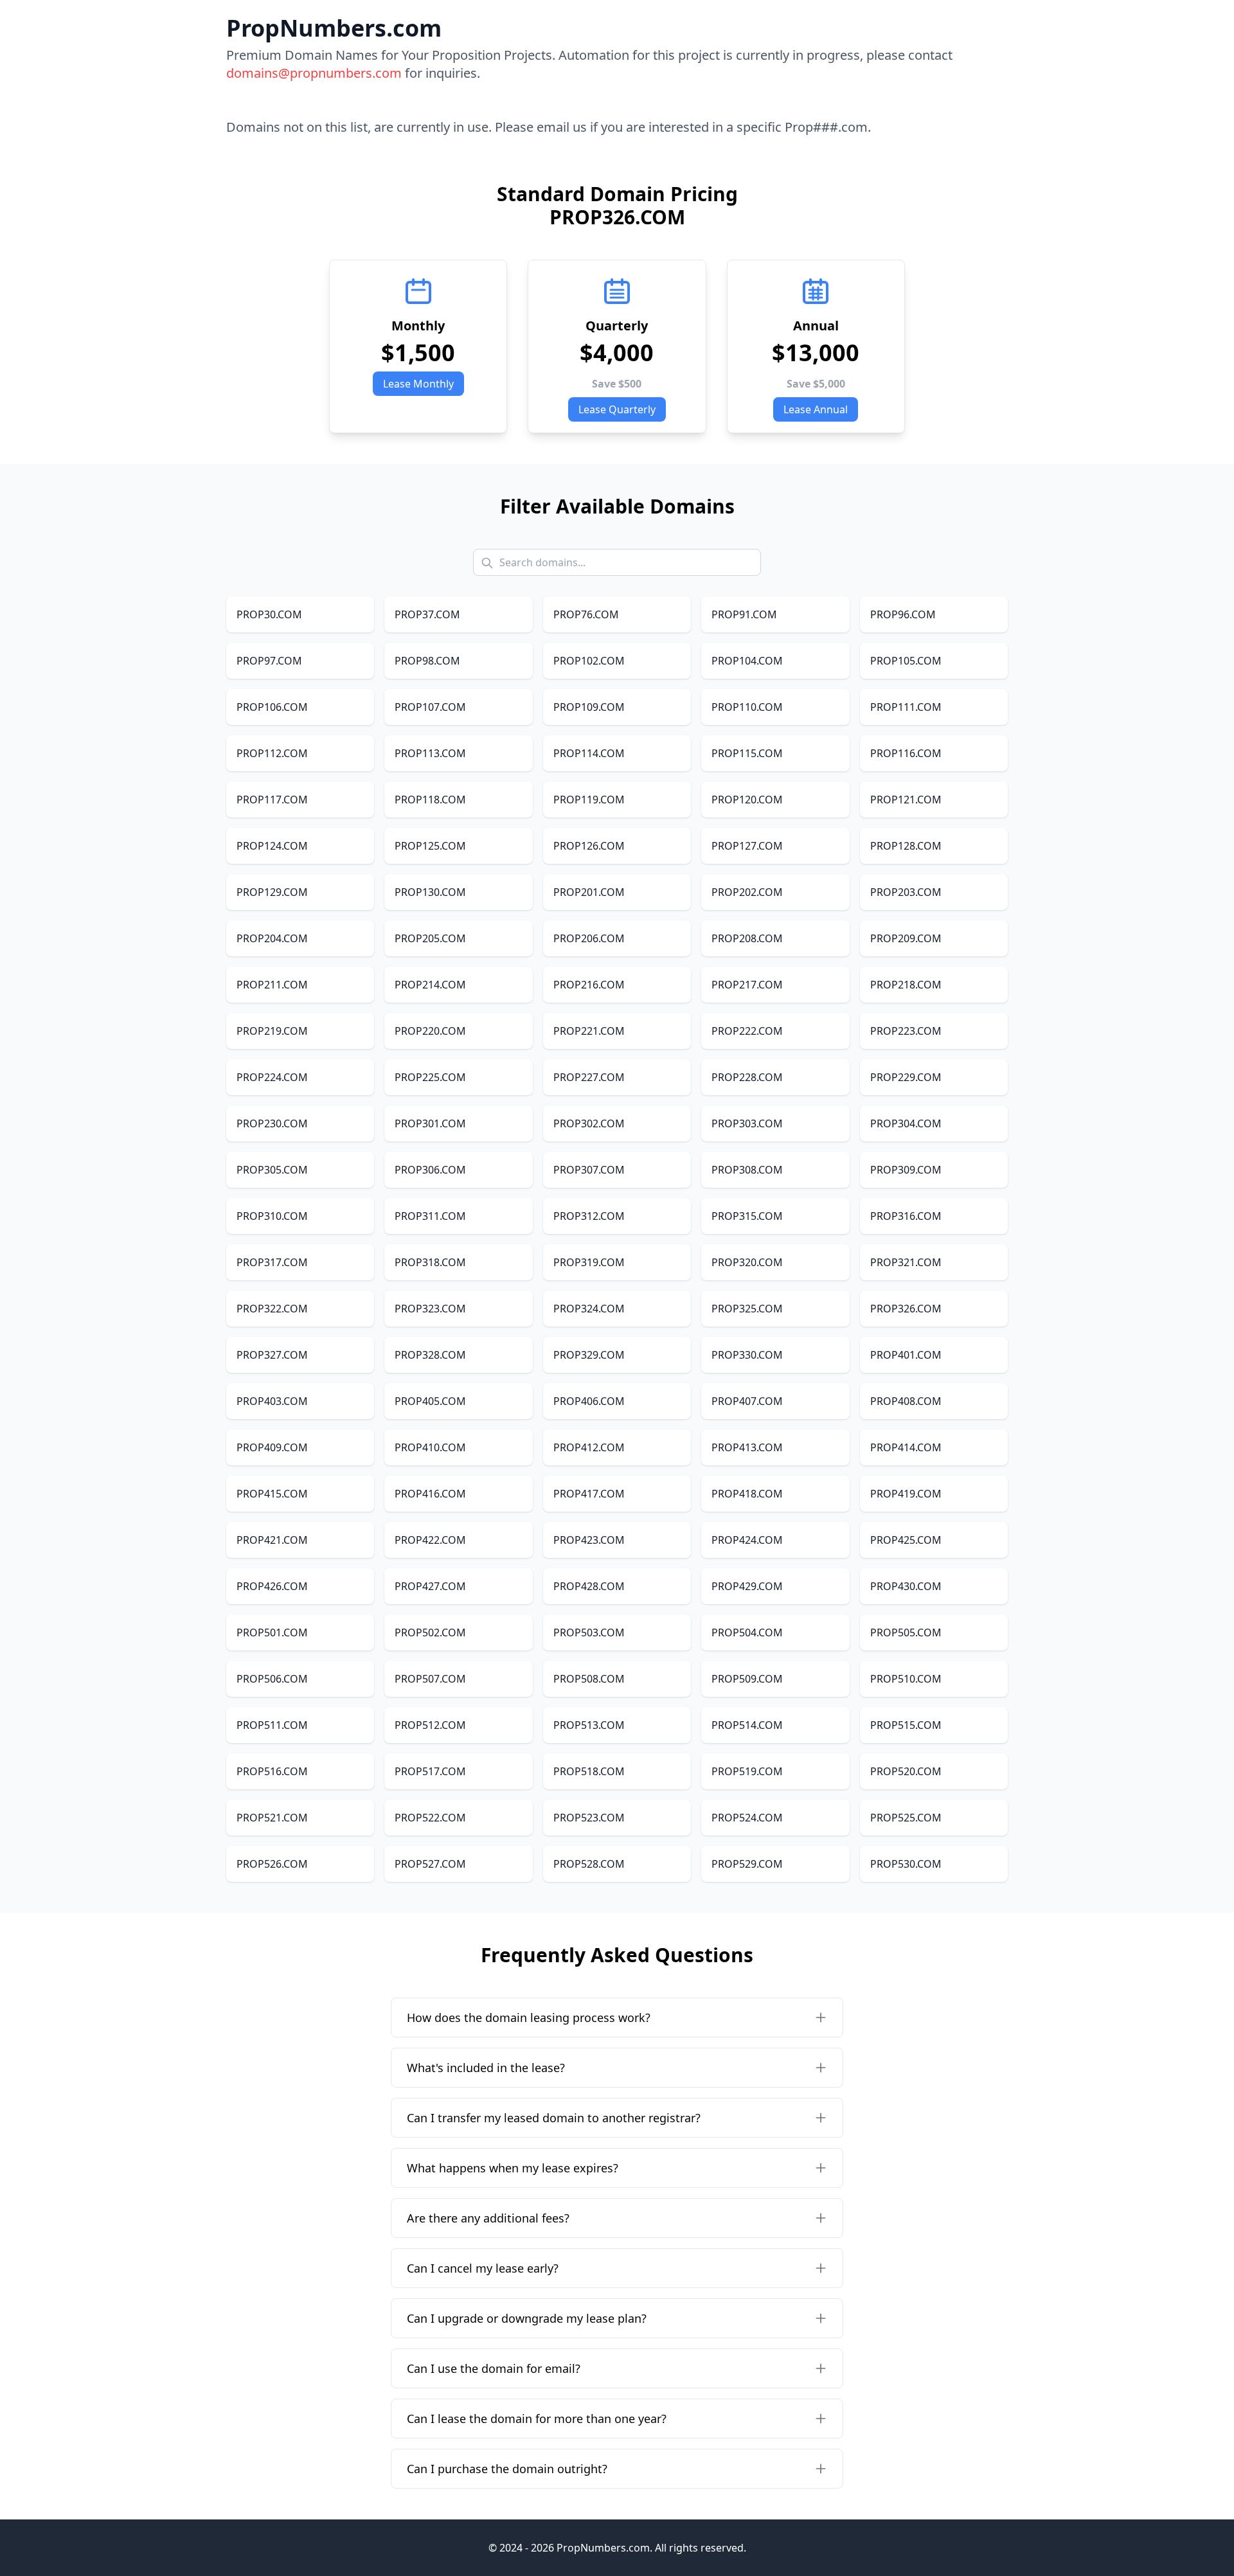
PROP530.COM (906, 1864)
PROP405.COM (430, 1401)
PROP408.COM (906, 1401)
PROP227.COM (589, 1077)
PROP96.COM (903, 614)
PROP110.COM (747, 707)
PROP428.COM (589, 1586)
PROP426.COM (272, 1586)
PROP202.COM (747, 892)
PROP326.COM (906, 1309)
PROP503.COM (589, 1632)
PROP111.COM (906, 707)
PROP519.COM (747, 1771)
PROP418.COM (747, 1494)
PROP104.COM (747, 661)
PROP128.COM (906, 846)
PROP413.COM (747, 1447)
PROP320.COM (747, 1262)
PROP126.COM (589, 846)
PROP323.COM (430, 1309)
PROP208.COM (747, 938)
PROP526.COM (272, 1864)
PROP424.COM (747, 1540)
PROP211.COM (272, 985)
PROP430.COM (906, 1586)
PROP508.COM (589, 1679)
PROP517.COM (430, 1771)
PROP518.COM (589, 1771)
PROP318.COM (430, 1262)
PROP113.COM (430, 753)
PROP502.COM (430, 1632)
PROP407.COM (747, 1401)
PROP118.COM (430, 800)
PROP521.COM (272, 1818)
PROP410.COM (430, 1447)
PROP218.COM (906, 985)
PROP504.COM (747, 1632)
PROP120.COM (747, 800)
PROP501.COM (272, 1632)
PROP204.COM (272, 938)
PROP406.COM (589, 1401)
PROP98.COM (427, 661)
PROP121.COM (906, 800)
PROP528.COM (589, 1864)
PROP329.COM (589, 1355)
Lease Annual (816, 409)
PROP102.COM (589, 661)
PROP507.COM (430, 1679)
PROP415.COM (272, 1494)
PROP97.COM (269, 661)
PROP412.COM (589, 1447)
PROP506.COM (272, 1679)
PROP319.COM (589, 1262)
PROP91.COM (744, 614)
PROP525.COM (906, 1818)
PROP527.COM (430, 1864)
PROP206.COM (589, 938)
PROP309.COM (906, 1170)
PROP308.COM (747, 1170)
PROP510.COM (906, 1679)
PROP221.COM (589, 1031)
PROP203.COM (906, 892)
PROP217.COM (747, 985)
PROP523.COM (589, 1818)
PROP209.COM (906, 938)
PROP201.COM (589, 892)
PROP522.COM (430, 1818)
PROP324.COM (589, 1309)
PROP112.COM (272, 753)
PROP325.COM (747, 1309)
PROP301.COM (430, 1123)
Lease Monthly (418, 384)
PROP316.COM (906, 1216)
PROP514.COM (747, 1725)
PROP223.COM (906, 1031)
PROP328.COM (430, 1355)
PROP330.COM (747, 1355)
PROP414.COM (906, 1447)
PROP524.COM (747, 1818)
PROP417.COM (589, 1494)
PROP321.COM (906, 1262)
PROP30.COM (269, 614)
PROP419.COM (906, 1494)
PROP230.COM (272, 1123)
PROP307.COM (589, 1170)
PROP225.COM (430, 1077)
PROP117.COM (272, 800)
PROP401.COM (906, 1355)
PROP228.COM (747, 1077)
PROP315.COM (747, 1216)
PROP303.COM (747, 1123)
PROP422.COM (430, 1540)
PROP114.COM (589, 753)
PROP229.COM (906, 1077)
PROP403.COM (272, 1401)
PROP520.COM (906, 1771)
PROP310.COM (272, 1216)
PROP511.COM (272, 1725)
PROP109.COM (589, 707)
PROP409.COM (272, 1447)
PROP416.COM (430, 1494)
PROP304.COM (906, 1123)
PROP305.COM (272, 1170)
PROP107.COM (430, 707)
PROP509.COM (747, 1679)
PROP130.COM (430, 892)
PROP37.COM (427, 614)
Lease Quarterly (617, 409)
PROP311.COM (430, 1216)
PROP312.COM (589, 1216)
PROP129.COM (272, 892)
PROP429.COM (747, 1586)
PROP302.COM (589, 1123)
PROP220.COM (430, 1031)
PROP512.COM (430, 1725)
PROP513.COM (589, 1725)
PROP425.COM (906, 1540)
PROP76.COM (586, 614)
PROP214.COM (430, 985)
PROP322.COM (272, 1309)
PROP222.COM (747, 1031)
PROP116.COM (906, 753)
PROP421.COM (272, 1540)
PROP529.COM (747, 1864)
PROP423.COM (589, 1540)
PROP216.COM (589, 985)
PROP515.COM (906, 1725)
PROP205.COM (430, 938)
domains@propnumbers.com (314, 73)
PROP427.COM (430, 1586)
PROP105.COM (906, 661)
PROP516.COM (272, 1771)
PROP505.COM (906, 1632)
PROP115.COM (747, 753)
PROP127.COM (747, 846)
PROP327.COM (272, 1355)
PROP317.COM (272, 1262)
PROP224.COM (272, 1077)
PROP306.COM (430, 1170)
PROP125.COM (430, 846)
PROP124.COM (272, 846)
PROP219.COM (272, 1031)
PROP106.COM (272, 707)
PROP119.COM (589, 800)
